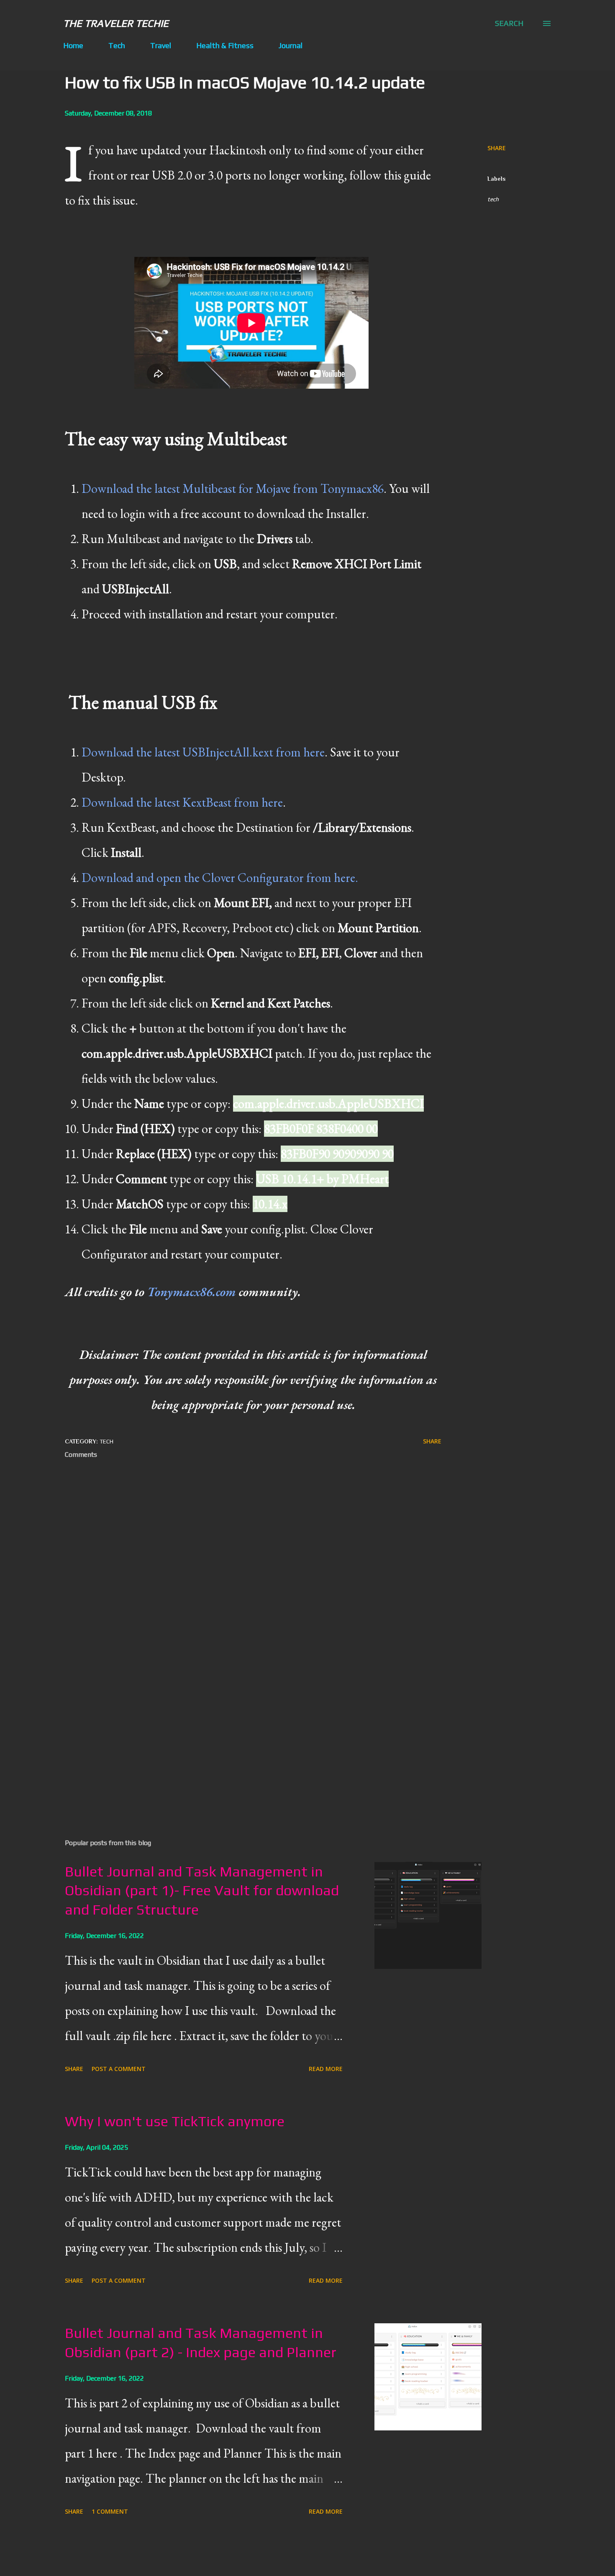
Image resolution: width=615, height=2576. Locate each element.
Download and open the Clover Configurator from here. (220, 878)
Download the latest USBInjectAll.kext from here (203, 752)
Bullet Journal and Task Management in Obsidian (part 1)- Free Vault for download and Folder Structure (202, 1890)
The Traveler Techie (116, 23)
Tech (117, 45)
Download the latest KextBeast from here (182, 802)
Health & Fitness (225, 45)
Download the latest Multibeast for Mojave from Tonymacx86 (233, 488)
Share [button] (497, 148)
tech (493, 199)
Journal (291, 45)
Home (73, 45)
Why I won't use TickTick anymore (175, 2121)
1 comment (110, 2511)
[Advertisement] (240, 1735)
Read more (326, 2069)
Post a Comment (119, 2069)
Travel (161, 45)
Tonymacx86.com (192, 1292)
